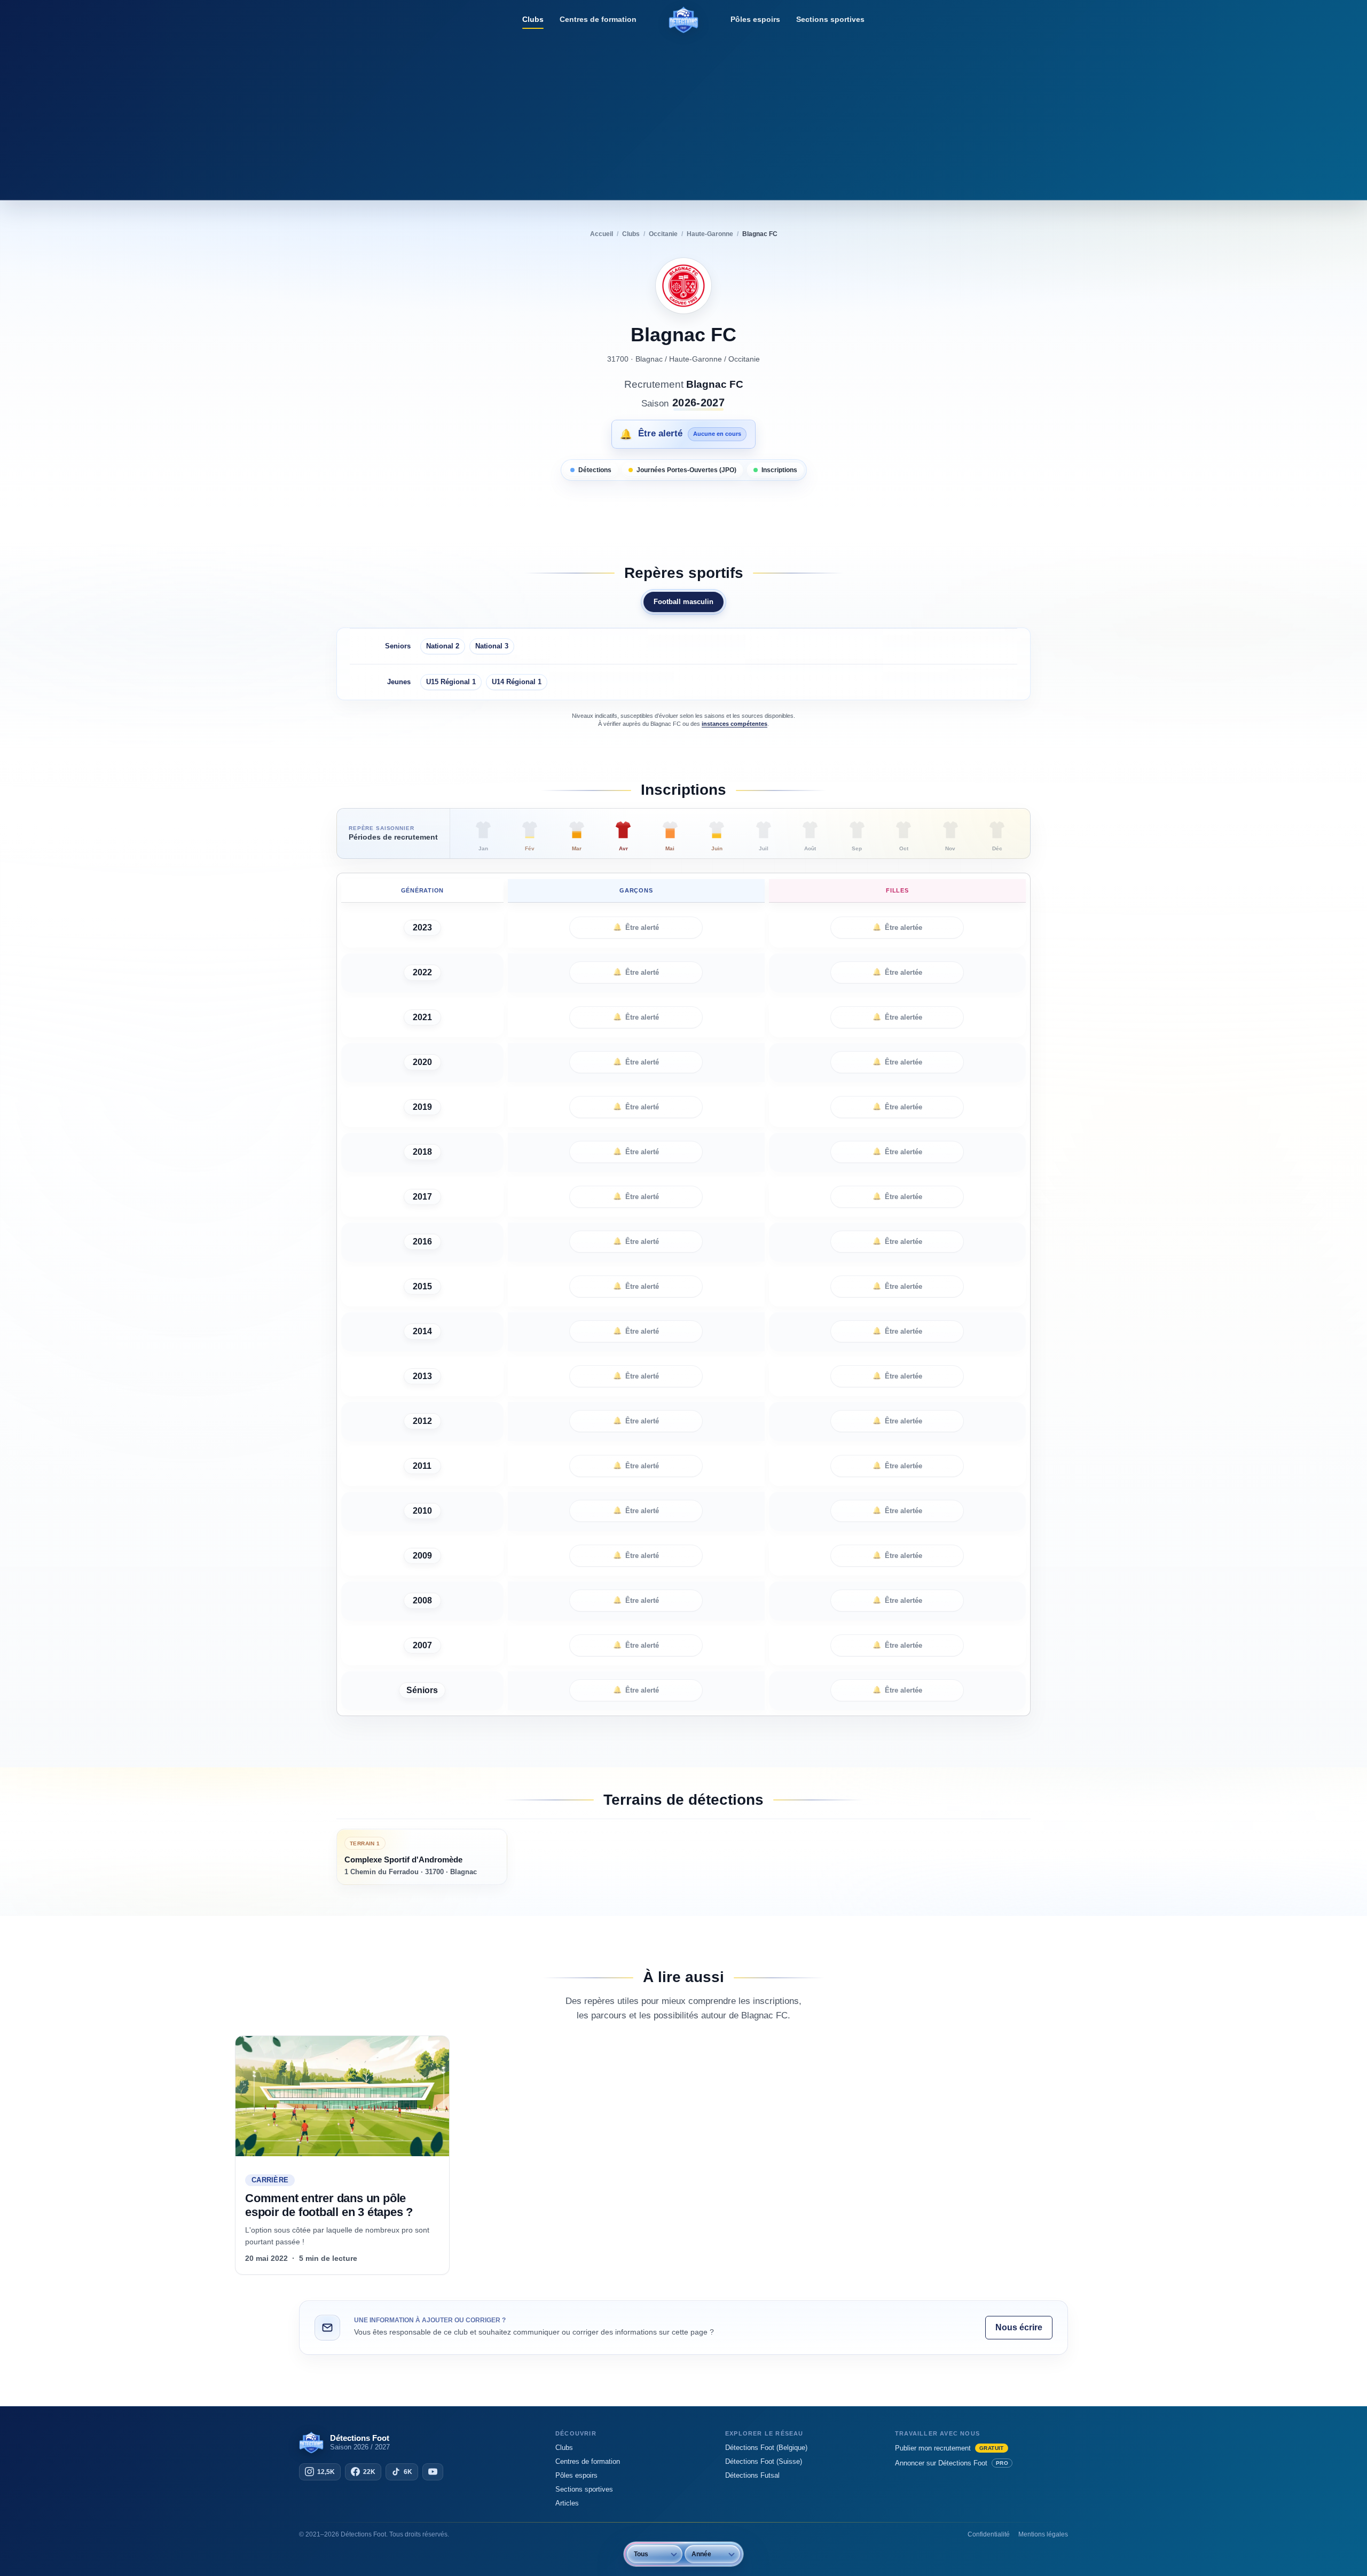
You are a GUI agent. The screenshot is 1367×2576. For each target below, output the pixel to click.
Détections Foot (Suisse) (764, 2461)
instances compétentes (734, 724)
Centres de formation (598, 19)
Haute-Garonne (696, 359)
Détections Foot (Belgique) (766, 2448)
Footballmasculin (683, 602)
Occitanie (744, 359)
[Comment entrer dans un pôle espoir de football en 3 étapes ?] (342, 2096)
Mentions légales (1043, 2534)
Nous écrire (1019, 2327)
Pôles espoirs (755, 19)
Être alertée (897, 927)
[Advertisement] (683, 115)
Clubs (533, 19)
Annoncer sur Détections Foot (952, 2463)
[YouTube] (433, 2472)
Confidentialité (989, 2534)
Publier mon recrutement (949, 2448)
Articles (567, 2503)
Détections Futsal (752, 2475)
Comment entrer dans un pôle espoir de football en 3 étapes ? (329, 2205)
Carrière (270, 2180)
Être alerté (636, 927)
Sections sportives (830, 19)
